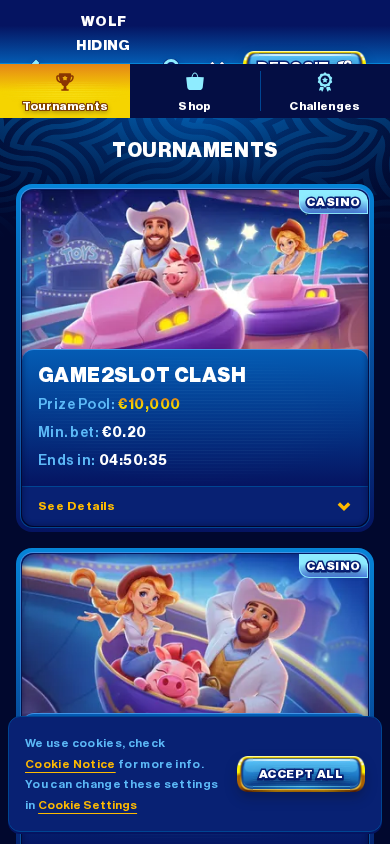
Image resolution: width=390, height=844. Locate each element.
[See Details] (344, 506)
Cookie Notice (70, 764)
